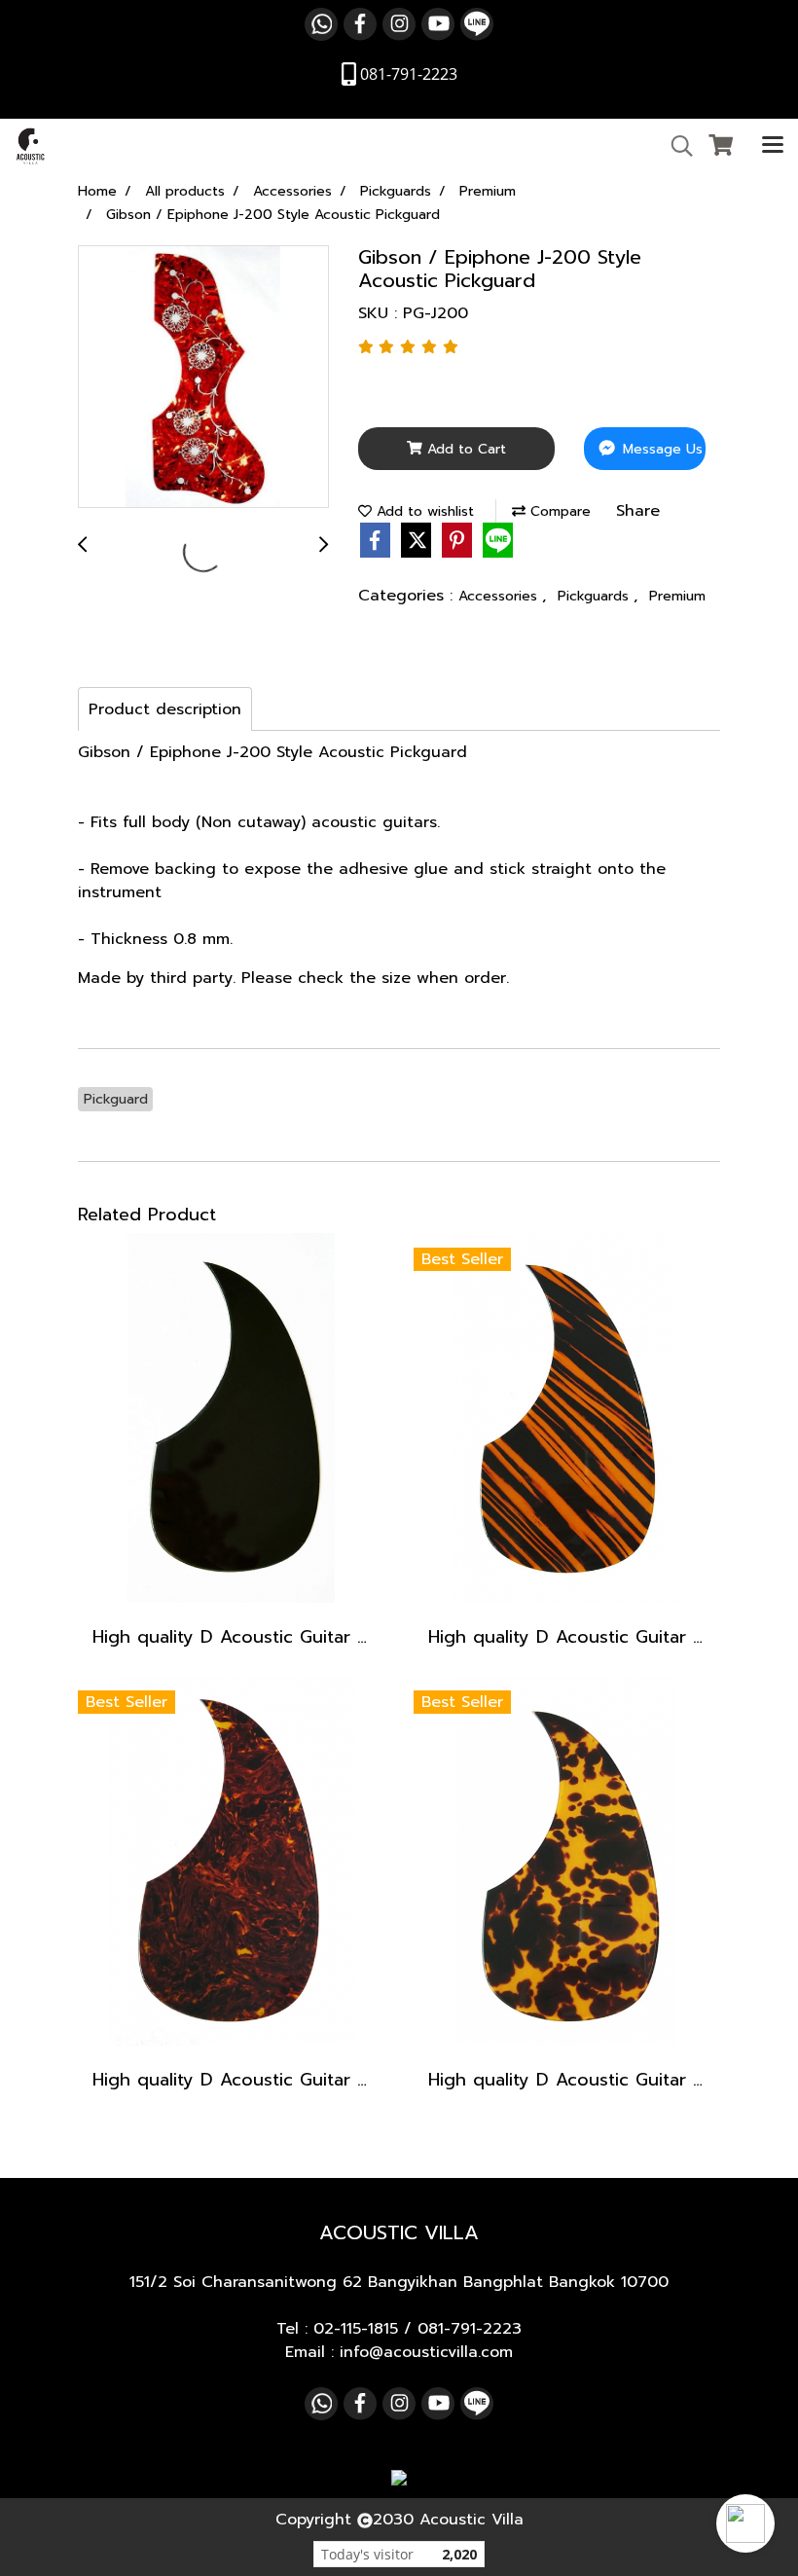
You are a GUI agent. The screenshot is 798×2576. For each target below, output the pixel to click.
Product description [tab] (165, 709)
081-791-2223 (470, 2329)
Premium (677, 596)
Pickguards (596, 596)
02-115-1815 (356, 2329)
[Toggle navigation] (773, 146)
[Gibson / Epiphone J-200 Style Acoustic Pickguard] (203, 378)
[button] (745, 2523)
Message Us (660, 449)
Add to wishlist (423, 511)
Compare (558, 511)
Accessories (500, 596)
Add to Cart (464, 449)
